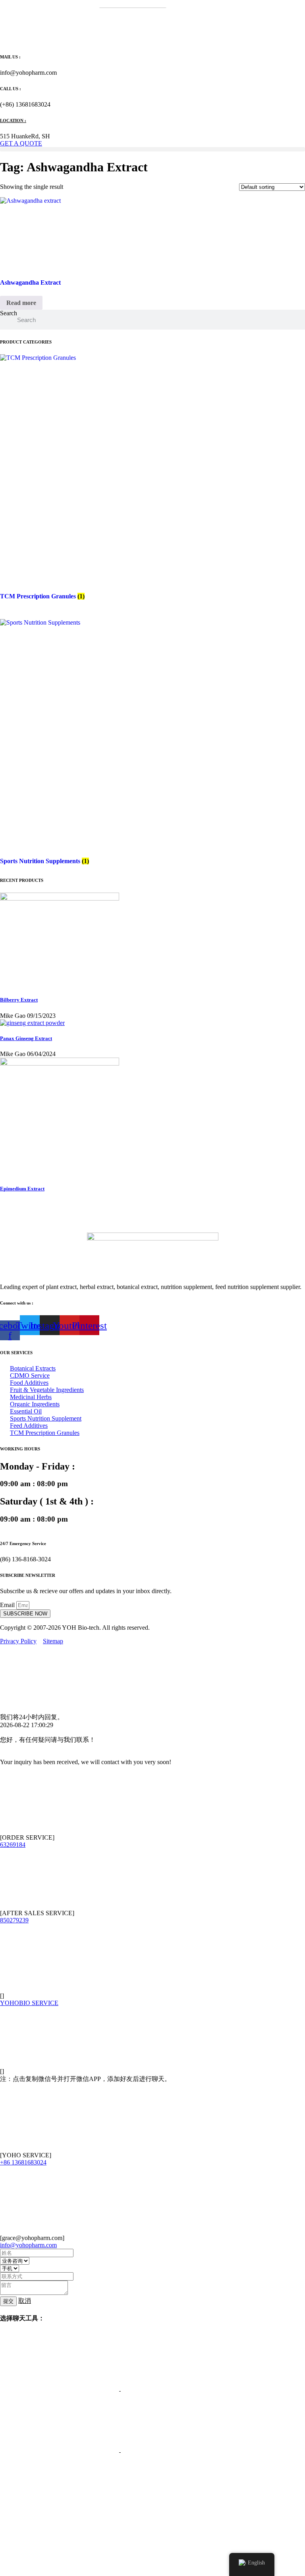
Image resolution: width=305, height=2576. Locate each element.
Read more (21, 303)
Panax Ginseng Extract (26, 1038)
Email (8, 1605)
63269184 (13, 1845)
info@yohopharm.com (28, 2245)
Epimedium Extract (22, 1189)
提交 (8, 2301)
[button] (152, 149)
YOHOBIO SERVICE (29, 2003)
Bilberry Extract (19, 1000)
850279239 (14, 1920)
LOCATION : (13, 120)
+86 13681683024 (23, 2162)
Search (9, 313)
